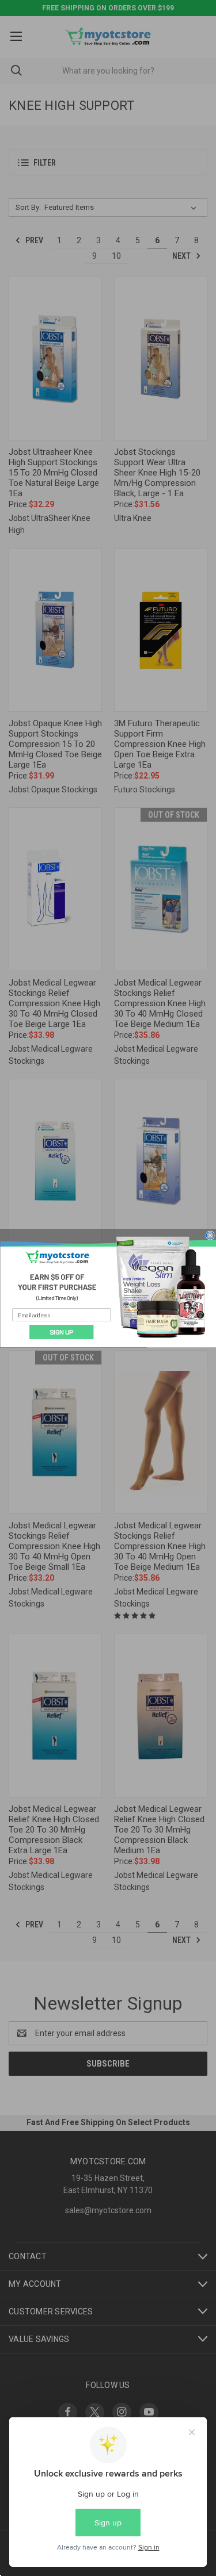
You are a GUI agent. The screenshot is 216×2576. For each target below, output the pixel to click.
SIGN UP (61, 1332)
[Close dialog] (210, 1235)
